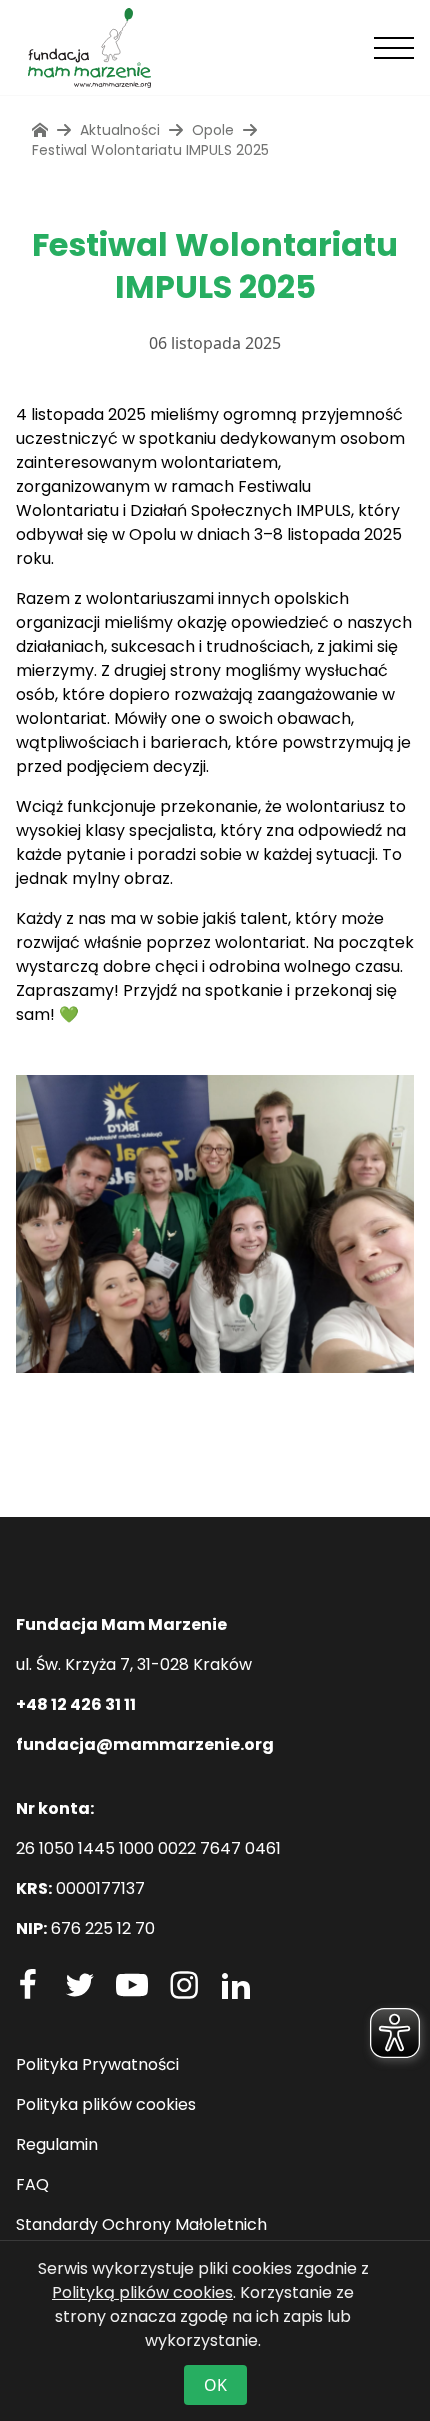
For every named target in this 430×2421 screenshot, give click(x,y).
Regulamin (57, 2144)
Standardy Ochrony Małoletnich (141, 2224)
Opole (213, 130)
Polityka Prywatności (97, 2064)
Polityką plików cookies (142, 2292)
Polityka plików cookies (106, 2104)
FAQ (32, 2184)
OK (215, 2385)
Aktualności (120, 130)
